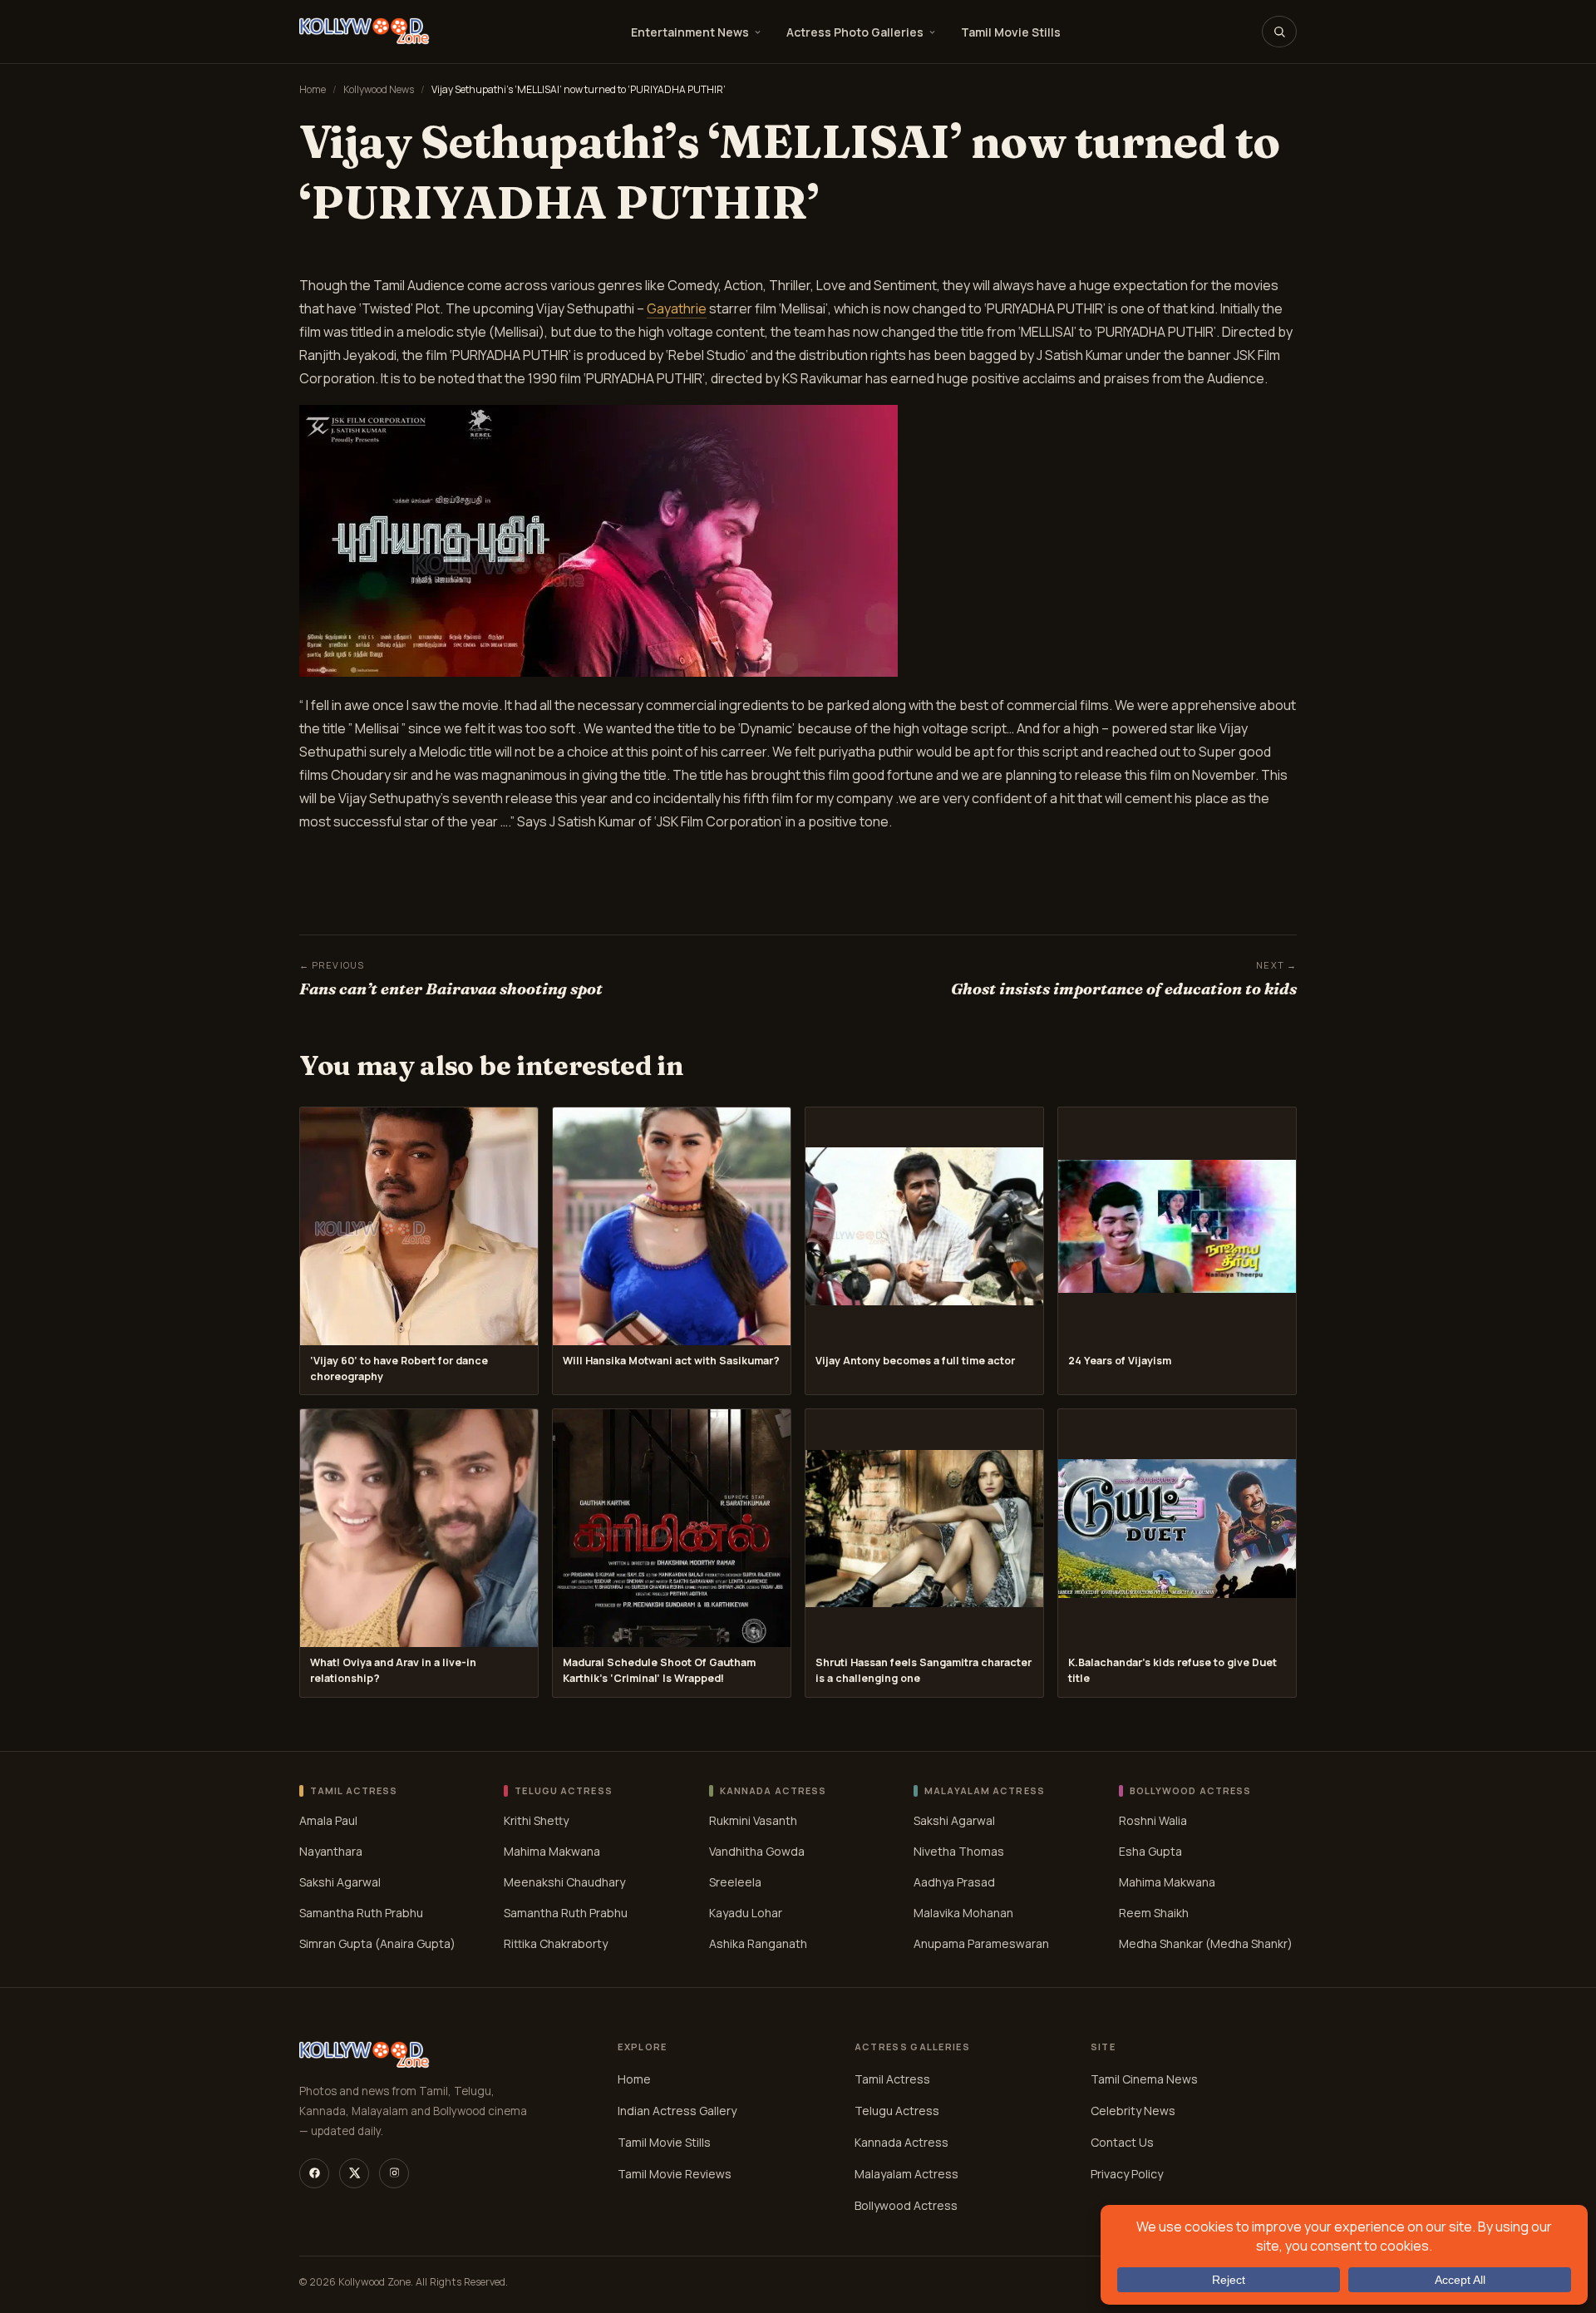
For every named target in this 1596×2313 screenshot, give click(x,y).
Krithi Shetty (536, 1820)
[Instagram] (394, 2173)
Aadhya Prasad (954, 1882)
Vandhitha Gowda (757, 1851)
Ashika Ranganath (758, 1943)
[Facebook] (314, 2173)
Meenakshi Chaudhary (564, 1882)
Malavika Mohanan (963, 1913)
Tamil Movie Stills (1011, 32)
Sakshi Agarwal (340, 1882)
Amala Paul (328, 1820)
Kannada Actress (901, 2142)
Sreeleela (735, 1882)
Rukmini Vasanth (753, 1820)
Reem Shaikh (1154, 1913)
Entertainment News (690, 32)
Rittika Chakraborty (556, 1943)
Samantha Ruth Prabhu (361, 1913)
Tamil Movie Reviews (675, 2174)
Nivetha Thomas (959, 1851)
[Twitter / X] (354, 2173)
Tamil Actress (892, 2079)
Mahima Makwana (552, 1851)
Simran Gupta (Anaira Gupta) (377, 1943)
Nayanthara (331, 1851)
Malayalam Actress (906, 2174)
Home (313, 89)
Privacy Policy (1127, 2174)
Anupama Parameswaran (981, 1943)
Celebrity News (1133, 2111)
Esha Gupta (1150, 1851)
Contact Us (1122, 2142)
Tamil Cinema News (1144, 2079)
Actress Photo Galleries (855, 32)
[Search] (1279, 32)
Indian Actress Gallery (677, 2111)
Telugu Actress (897, 2111)
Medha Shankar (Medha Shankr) (1206, 1943)
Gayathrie (677, 308)
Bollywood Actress (906, 2205)
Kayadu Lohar (746, 1913)
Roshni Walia (1153, 1820)
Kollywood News (379, 89)
